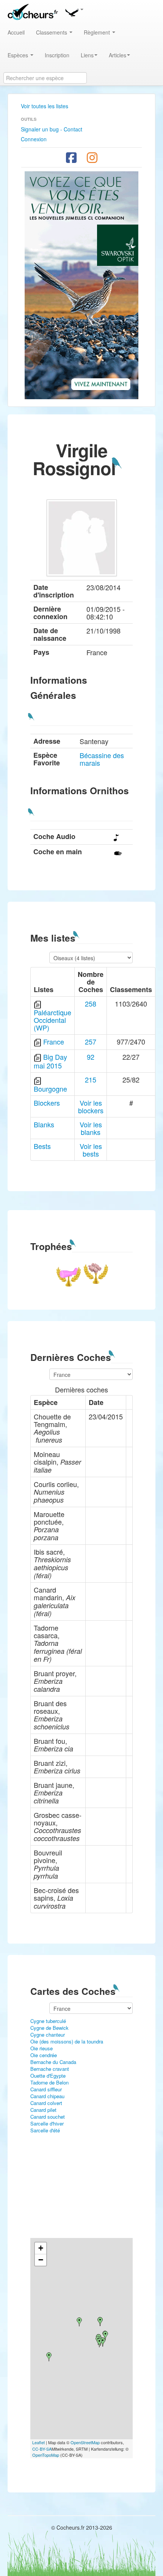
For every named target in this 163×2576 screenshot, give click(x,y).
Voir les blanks (91, 1128)
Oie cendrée (44, 2055)
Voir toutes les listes (45, 106)
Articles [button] (118, 55)
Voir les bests (91, 1150)
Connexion (34, 139)
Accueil (16, 32)
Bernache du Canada (53, 2062)
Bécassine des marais (102, 759)
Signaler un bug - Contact (52, 129)
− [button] (41, 2260)
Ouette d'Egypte (48, 2076)
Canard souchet (48, 2117)
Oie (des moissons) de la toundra (67, 2041)
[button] (74, 11)
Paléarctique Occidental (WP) (53, 1020)
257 (91, 1041)
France (54, 1041)
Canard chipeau (47, 2096)
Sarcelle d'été (45, 2130)
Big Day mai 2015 (50, 1061)
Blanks (44, 1124)
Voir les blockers (91, 1106)
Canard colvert (46, 2103)
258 (91, 1004)
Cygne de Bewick (49, 2028)
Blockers (47, 1103)
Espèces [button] (19, 55)
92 (91, 1057)
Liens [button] (87, 55)
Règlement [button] (98, 32)
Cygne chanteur (48, 2035)
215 (91, 1079)
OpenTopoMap (46, 2455)
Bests (42, 1146)
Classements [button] (52, 32)
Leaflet (38, 2442)
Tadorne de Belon (49, 2082)
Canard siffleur (46, 2089)
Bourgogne (50, 1089)
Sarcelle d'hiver (47, 2123)
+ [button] (41, 2248)
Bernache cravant (50, 2069)
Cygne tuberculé (48, 2021)
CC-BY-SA (42, 2449)
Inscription (57, 55)
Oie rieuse (42, 2048)
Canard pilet (43, 2110)
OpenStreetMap (85, 2442)
